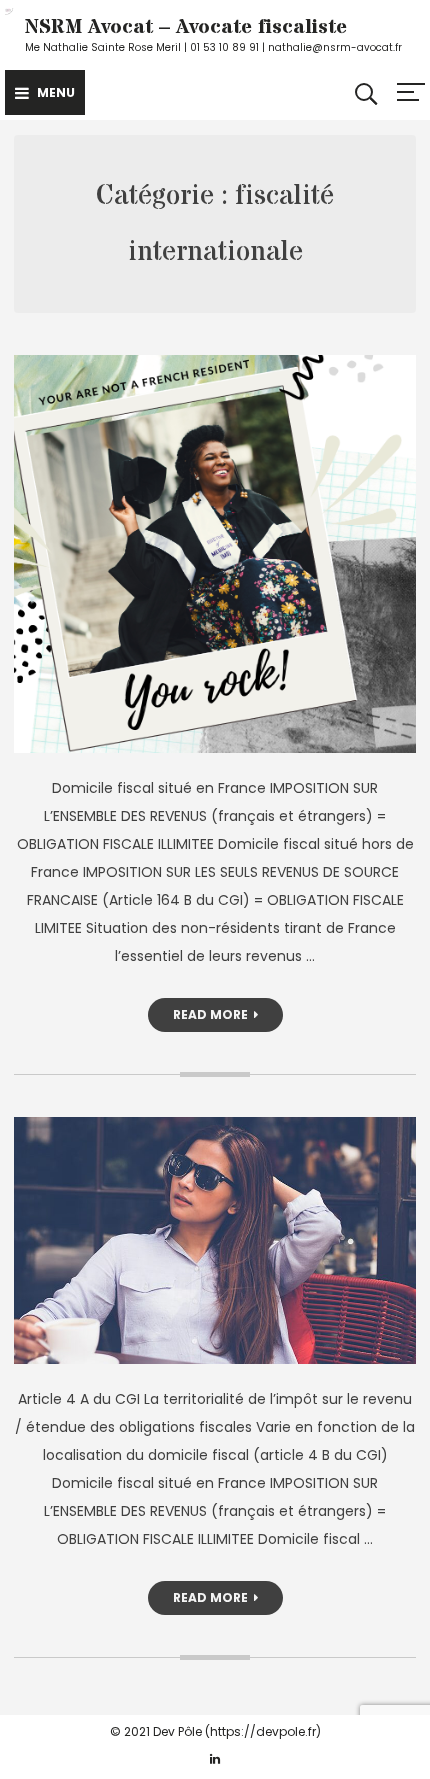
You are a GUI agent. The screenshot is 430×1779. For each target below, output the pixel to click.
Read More (210, 1014)
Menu (56, 92)
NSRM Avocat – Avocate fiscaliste (186, 27)
